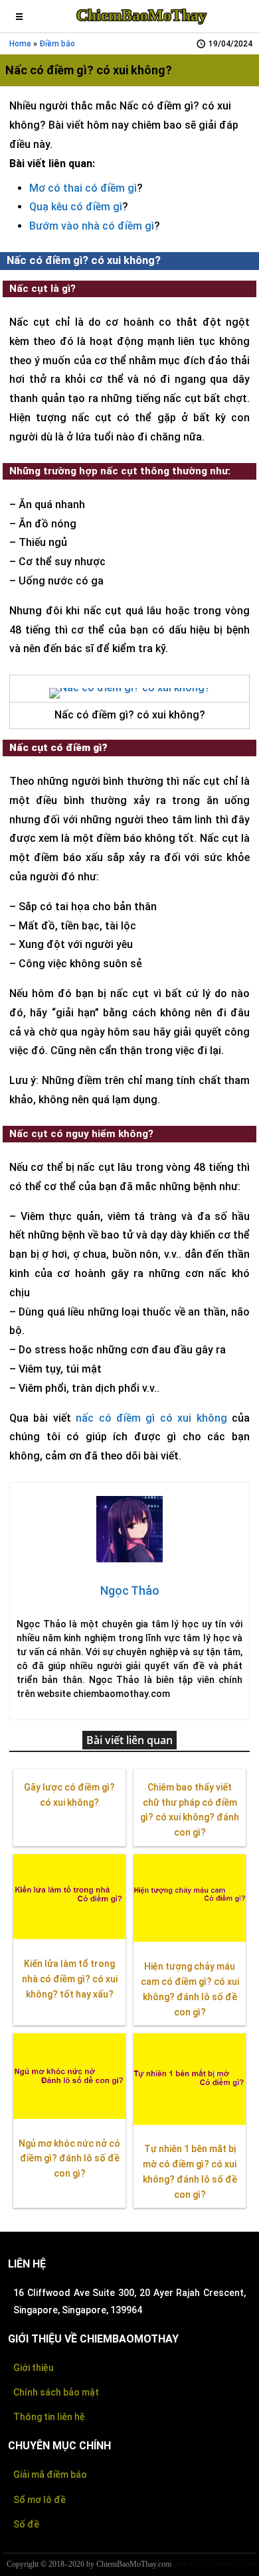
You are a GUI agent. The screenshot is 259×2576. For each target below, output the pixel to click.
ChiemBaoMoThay (141, 15)
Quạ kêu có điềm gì (76, 207)
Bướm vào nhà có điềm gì (92, 226)
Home (20, 44)
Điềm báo (57, 44)
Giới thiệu (34, 2368)
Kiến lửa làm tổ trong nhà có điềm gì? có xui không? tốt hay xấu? (70, 1979)
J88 (254, 2564)
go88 (180, 2564)
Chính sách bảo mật (56, 2392)
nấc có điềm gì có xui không (151, 1418)
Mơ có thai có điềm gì (83, 188)
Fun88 (218, 2564)
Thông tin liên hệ (49, 2417)
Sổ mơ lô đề (40, 2500)
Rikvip (198, 2564)
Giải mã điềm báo (50, 2474)
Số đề (26, 2524)
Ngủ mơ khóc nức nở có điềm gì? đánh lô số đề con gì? (69, 2159)
